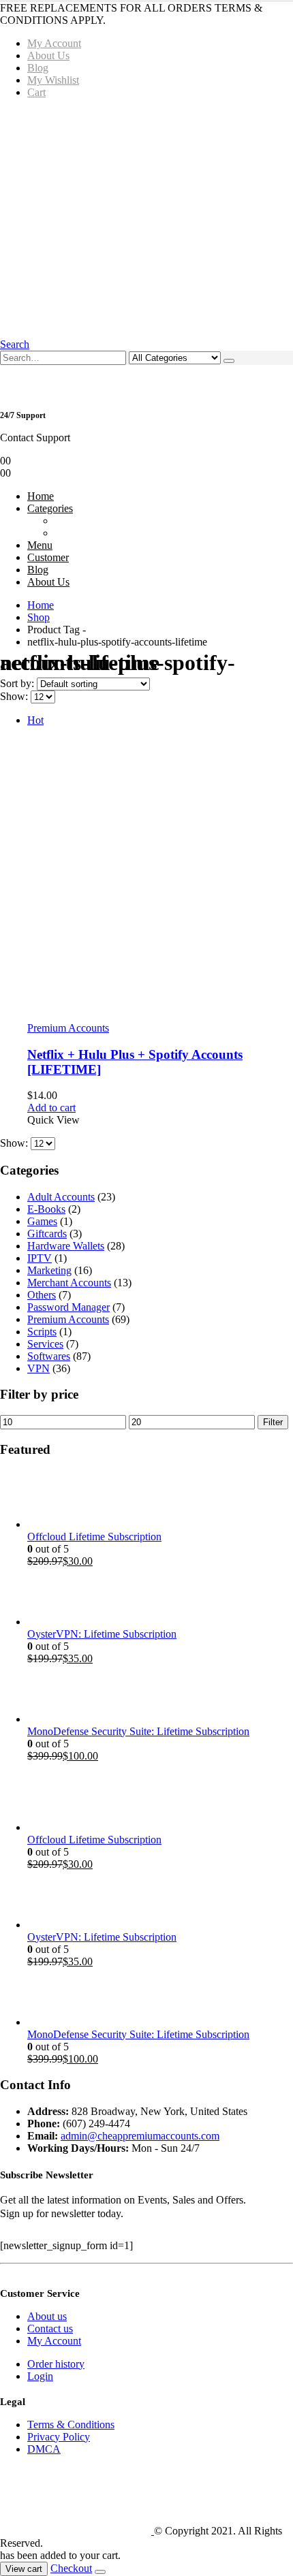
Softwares (49, 1356)
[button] (15, 344)
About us (47, 2316)
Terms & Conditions (71, 2424)
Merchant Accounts (69, 1283)
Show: (15, 696)
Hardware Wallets (66, 1246)
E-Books (46, 1209)
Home (41, 496)
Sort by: (18, 683)
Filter (273, 1422)
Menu (40, 545)
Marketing (49, 1270)
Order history (56, 2364)
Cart (36, 92)
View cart (24, 2569)
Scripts (42, 1332)
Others (42, 1295)
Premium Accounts (68, 1028)
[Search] (229, 361)
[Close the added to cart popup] (100, 2572)
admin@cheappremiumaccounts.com (140, 2136)
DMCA (44, 2449)
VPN (38, 1368)
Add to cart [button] (51, 1108)
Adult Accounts (61, 1197)
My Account (54, 43)
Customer (48, 557)
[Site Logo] (77, 2531)
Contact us (50, 2328)
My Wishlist (53, 80)
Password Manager (68, 1307)
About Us (48, 55)
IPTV (40, 1258)
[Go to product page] (160, 1500)
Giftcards (47, 1234)
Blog (38, 68)
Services (45, 1344)
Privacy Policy (59, 2437)
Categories (50, 508)
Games (42, 1221)
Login (40, 2376)
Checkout (71, 2568)
